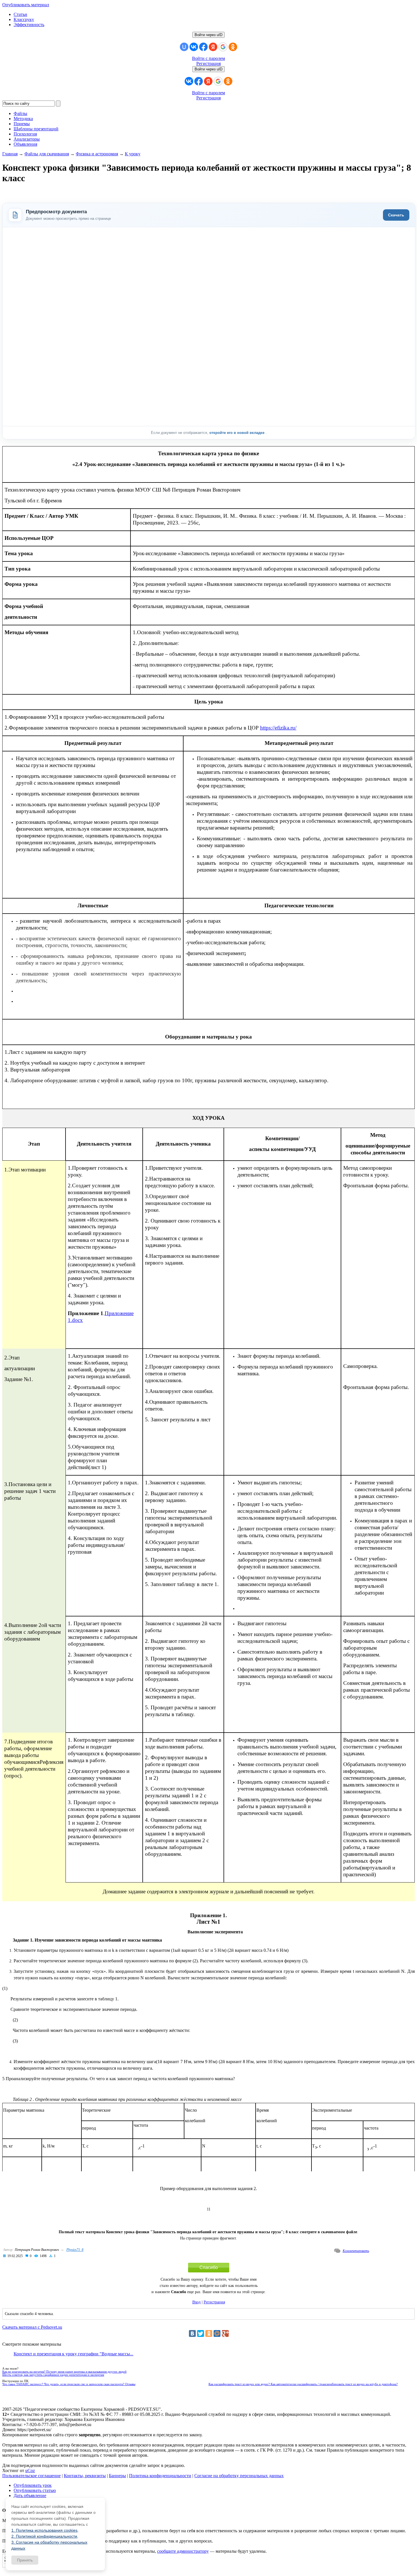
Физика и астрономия (97, 154)
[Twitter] (201, 2333)
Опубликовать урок (33, 2485)
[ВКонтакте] (192, 2333)
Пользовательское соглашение (31, 2476)
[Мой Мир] (217, 2333)
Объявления (25, 144)
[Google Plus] (225, 2333)
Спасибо (209, 2267)
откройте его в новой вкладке (237, 433)
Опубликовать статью (35, 2490)
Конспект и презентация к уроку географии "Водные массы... (73, 2354)
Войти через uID (208, 35)
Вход (196, 2302)
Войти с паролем (208, 58)
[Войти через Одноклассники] (233, 47)
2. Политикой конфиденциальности (44, 2536)
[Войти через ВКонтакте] (194, 47)
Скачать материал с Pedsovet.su (32, 2327)
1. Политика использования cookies (44, 2530)
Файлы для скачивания (47, 154)
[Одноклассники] (209, 2333)
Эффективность (29, 25)
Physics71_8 (75, 2250)
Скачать (396, 215)
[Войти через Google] (223, 47)
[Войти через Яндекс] (213, 47)
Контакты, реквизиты (85, 2476)
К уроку (133, 154)
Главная (10, 154)
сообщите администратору (183, 2551)
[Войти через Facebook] (203, 47)
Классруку (24, 19)
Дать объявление (30, 2495)
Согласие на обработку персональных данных (239, 2476)
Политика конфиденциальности (160, 2476)
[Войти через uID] (184, 47)
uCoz (30, 2471)
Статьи (20, 14)
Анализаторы (27, 139)
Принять (25, 2560)
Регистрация (208, 63)
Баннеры (117, 2476)
